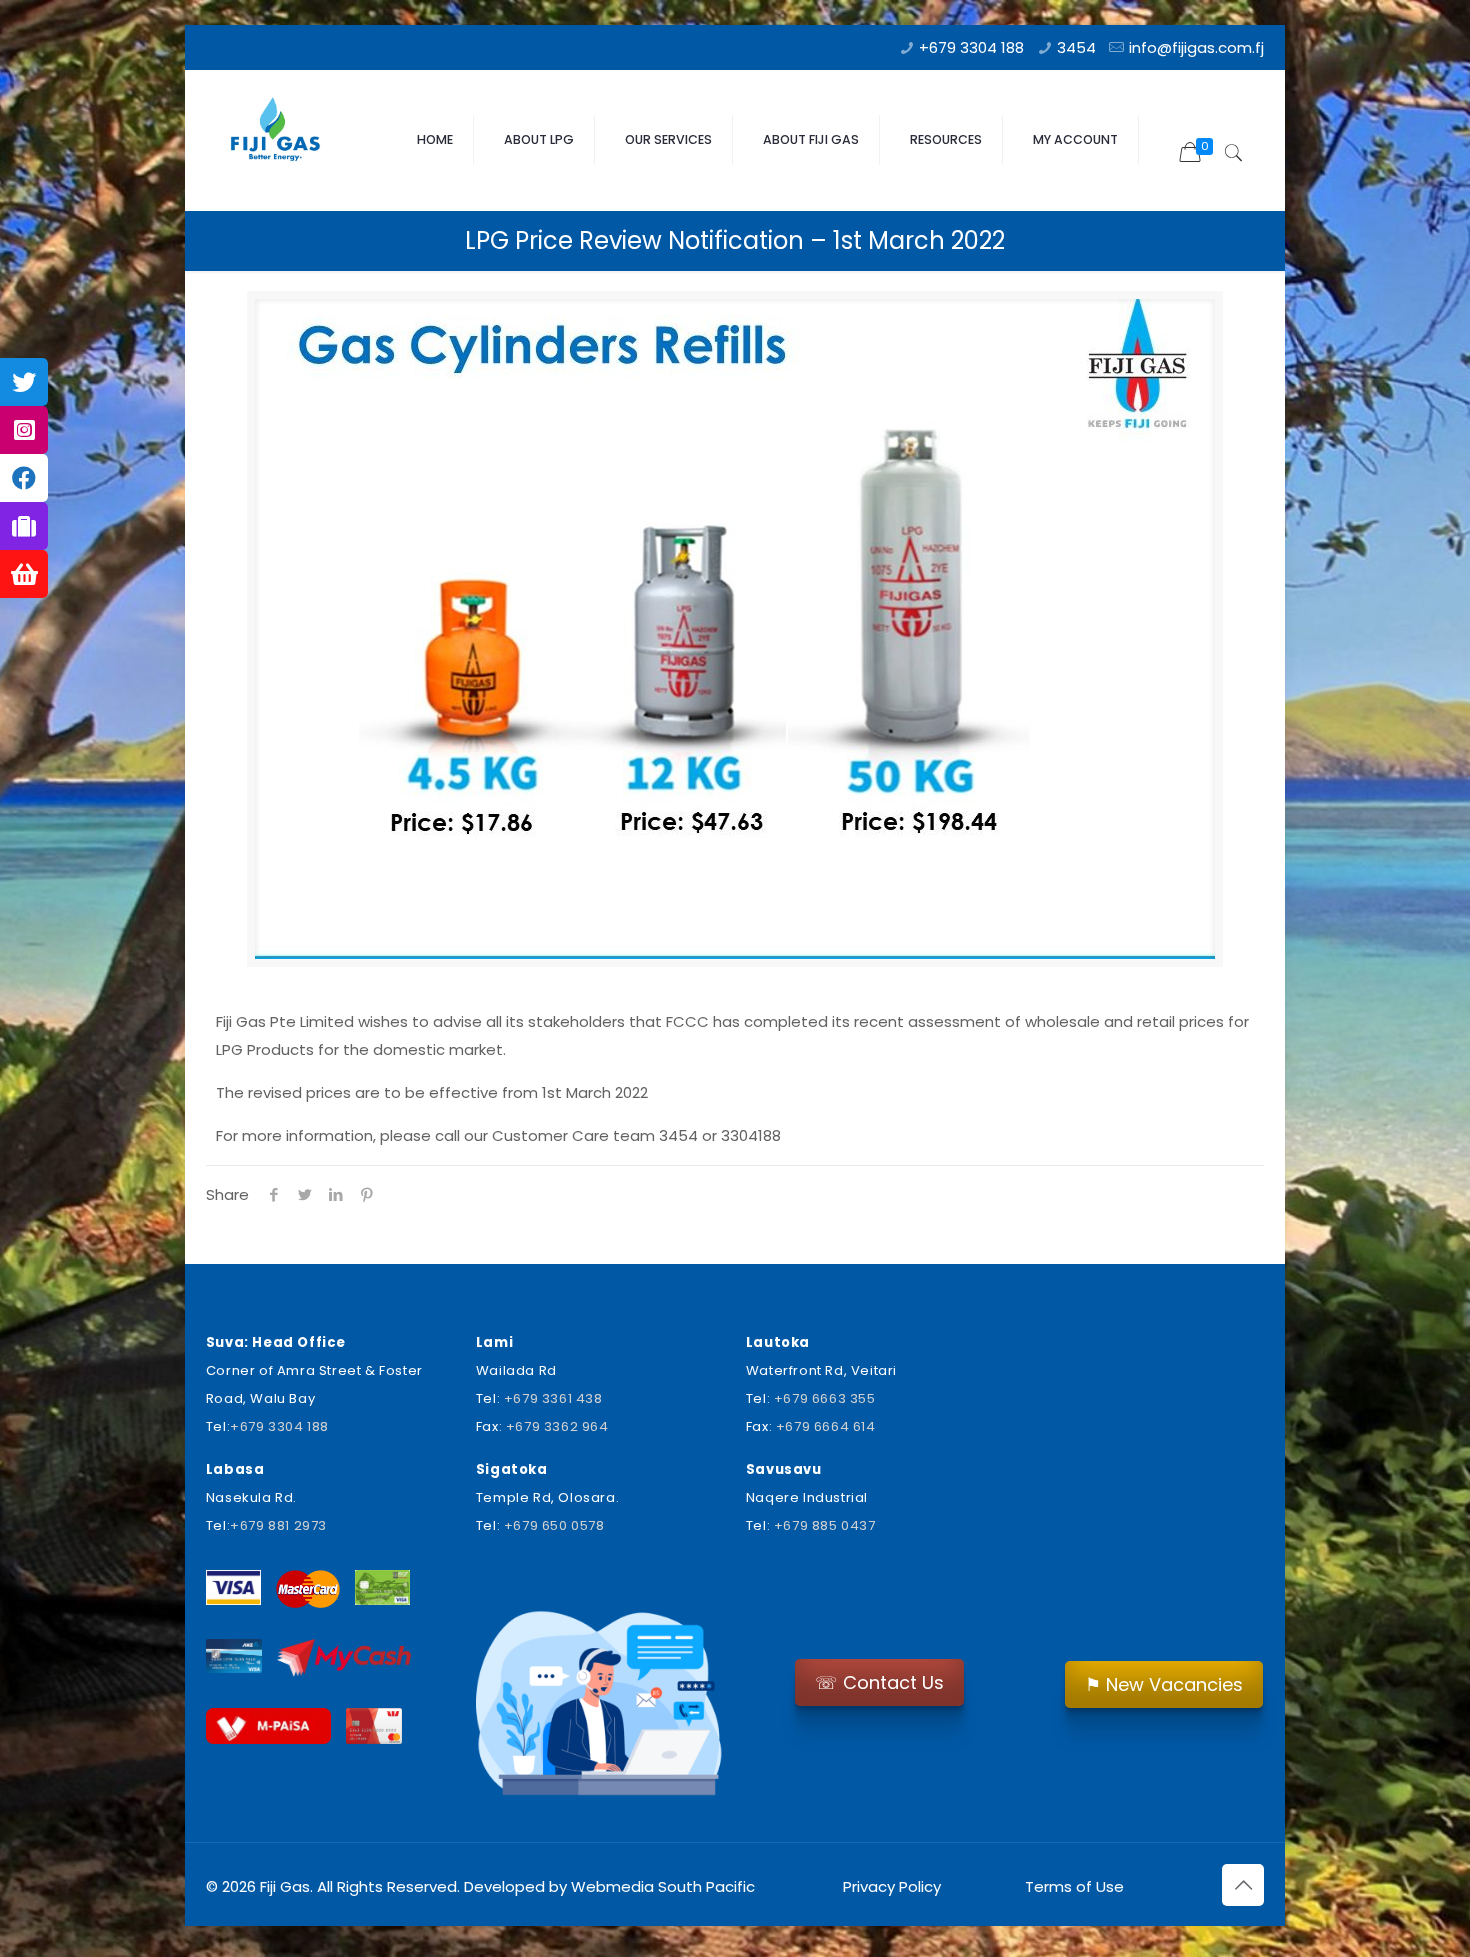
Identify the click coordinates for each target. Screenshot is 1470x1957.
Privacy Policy (892, 1886)
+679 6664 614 (826, 1426)
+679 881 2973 (278, 1525)
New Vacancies (1164, 1684)
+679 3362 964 (557, 1426)
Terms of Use (1072, 1886)
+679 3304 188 (971, 47)
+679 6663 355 (825, 1398)
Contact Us (879, 1682)
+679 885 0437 (825, 1525)
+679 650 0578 (554, 1525)
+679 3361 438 (553, 1398)
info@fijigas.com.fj (1196, 47)
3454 (1076, 47)
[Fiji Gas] (282, 135)
